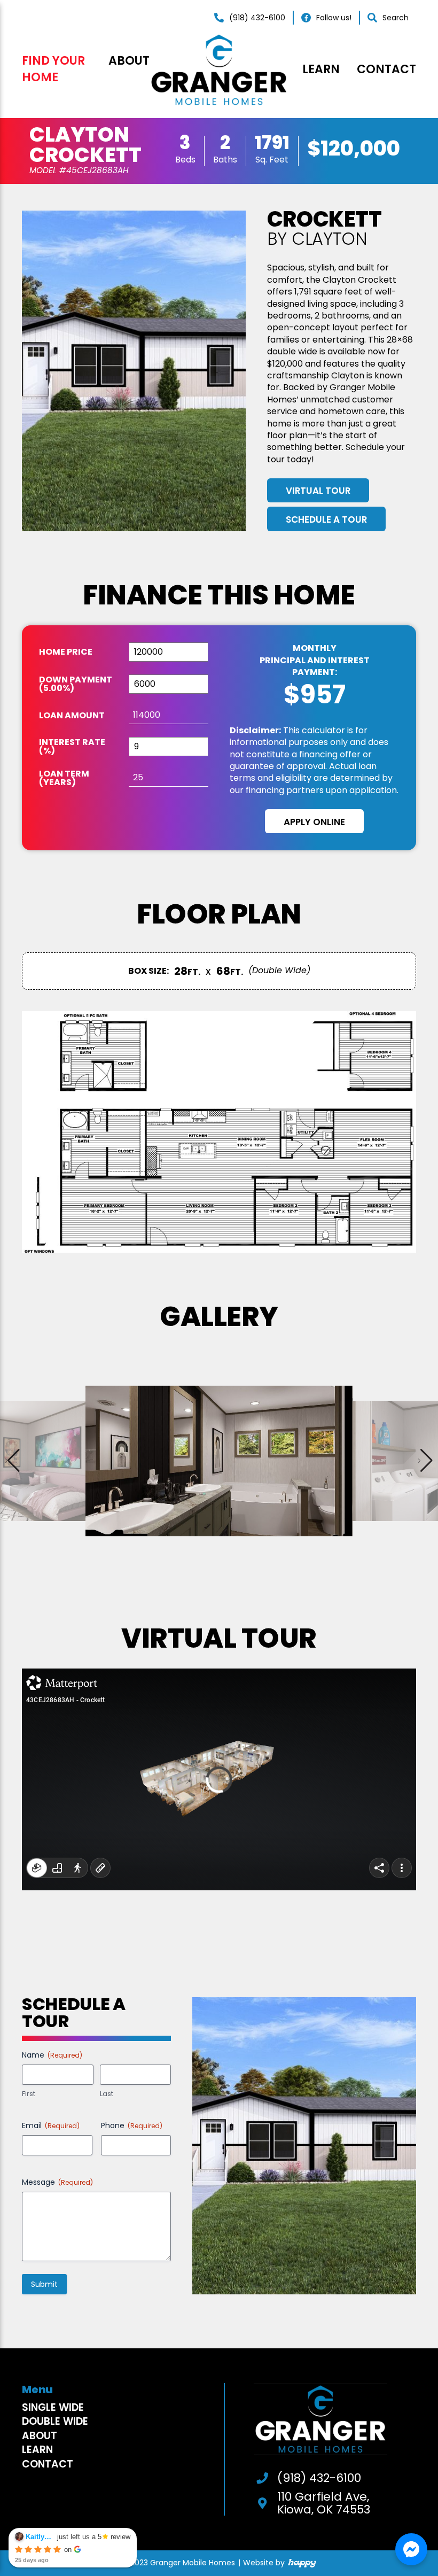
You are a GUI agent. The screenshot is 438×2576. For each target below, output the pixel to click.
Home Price (66, 652)
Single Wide (53, 2407)
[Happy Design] (302, 2563)
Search (396, 18)
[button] (425, 1461)
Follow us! (334, 18)
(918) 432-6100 (257, 18)
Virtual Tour (318, 491)
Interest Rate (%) (72, 747)
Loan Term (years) (64, 778)
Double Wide (55, 2421)
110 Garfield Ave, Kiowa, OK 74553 (324, 2503)
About (129, 61)
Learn (321, 69)
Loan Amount (72, 716)
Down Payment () (76, 684)
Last (107, 2094)
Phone (132, 2125)
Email (51, 2125)
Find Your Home (53, 69)
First (29, 2094)
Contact (386, 69)
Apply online (314, 822)
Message (57, 2182)
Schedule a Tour (326, 519)
